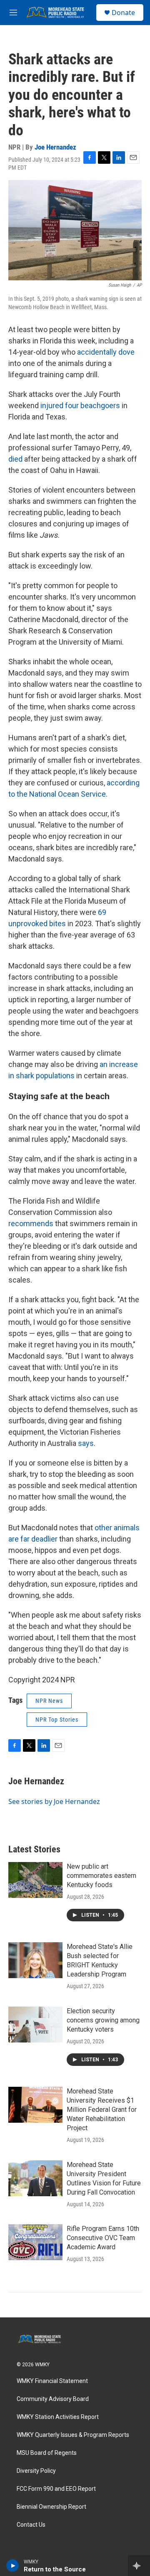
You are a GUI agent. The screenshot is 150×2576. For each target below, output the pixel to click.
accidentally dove (106, 352)
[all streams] (139, 2566)
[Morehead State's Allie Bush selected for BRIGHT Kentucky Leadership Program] (35, 1960)
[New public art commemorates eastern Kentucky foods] (35, 1880)
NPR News (49, 1701)
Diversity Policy (36, 2471)
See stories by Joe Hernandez (54, 1801)
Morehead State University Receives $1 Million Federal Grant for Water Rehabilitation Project (102, 2110)
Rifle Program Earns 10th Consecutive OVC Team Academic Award (103, 2238)
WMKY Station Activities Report (58, 2417)
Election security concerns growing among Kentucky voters (103, 2020)
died (15, 459)
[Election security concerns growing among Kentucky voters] (35, 2025)
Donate (123, 13)
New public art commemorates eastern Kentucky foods (101, 1876)
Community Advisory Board (53, 2399)
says (86, 1443)
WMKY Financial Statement (52, 2381)
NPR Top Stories (57, 1720)
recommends (31, 1223)
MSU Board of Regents (47, 2453)
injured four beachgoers (80, 405)
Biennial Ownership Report (51, 2507)
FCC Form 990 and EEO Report (56, 2489)
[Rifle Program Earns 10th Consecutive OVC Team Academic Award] (35, 2242)
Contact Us (31, 2525)
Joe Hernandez (55, 147)
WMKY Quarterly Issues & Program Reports (73, 2435)
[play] (13, 2566)
